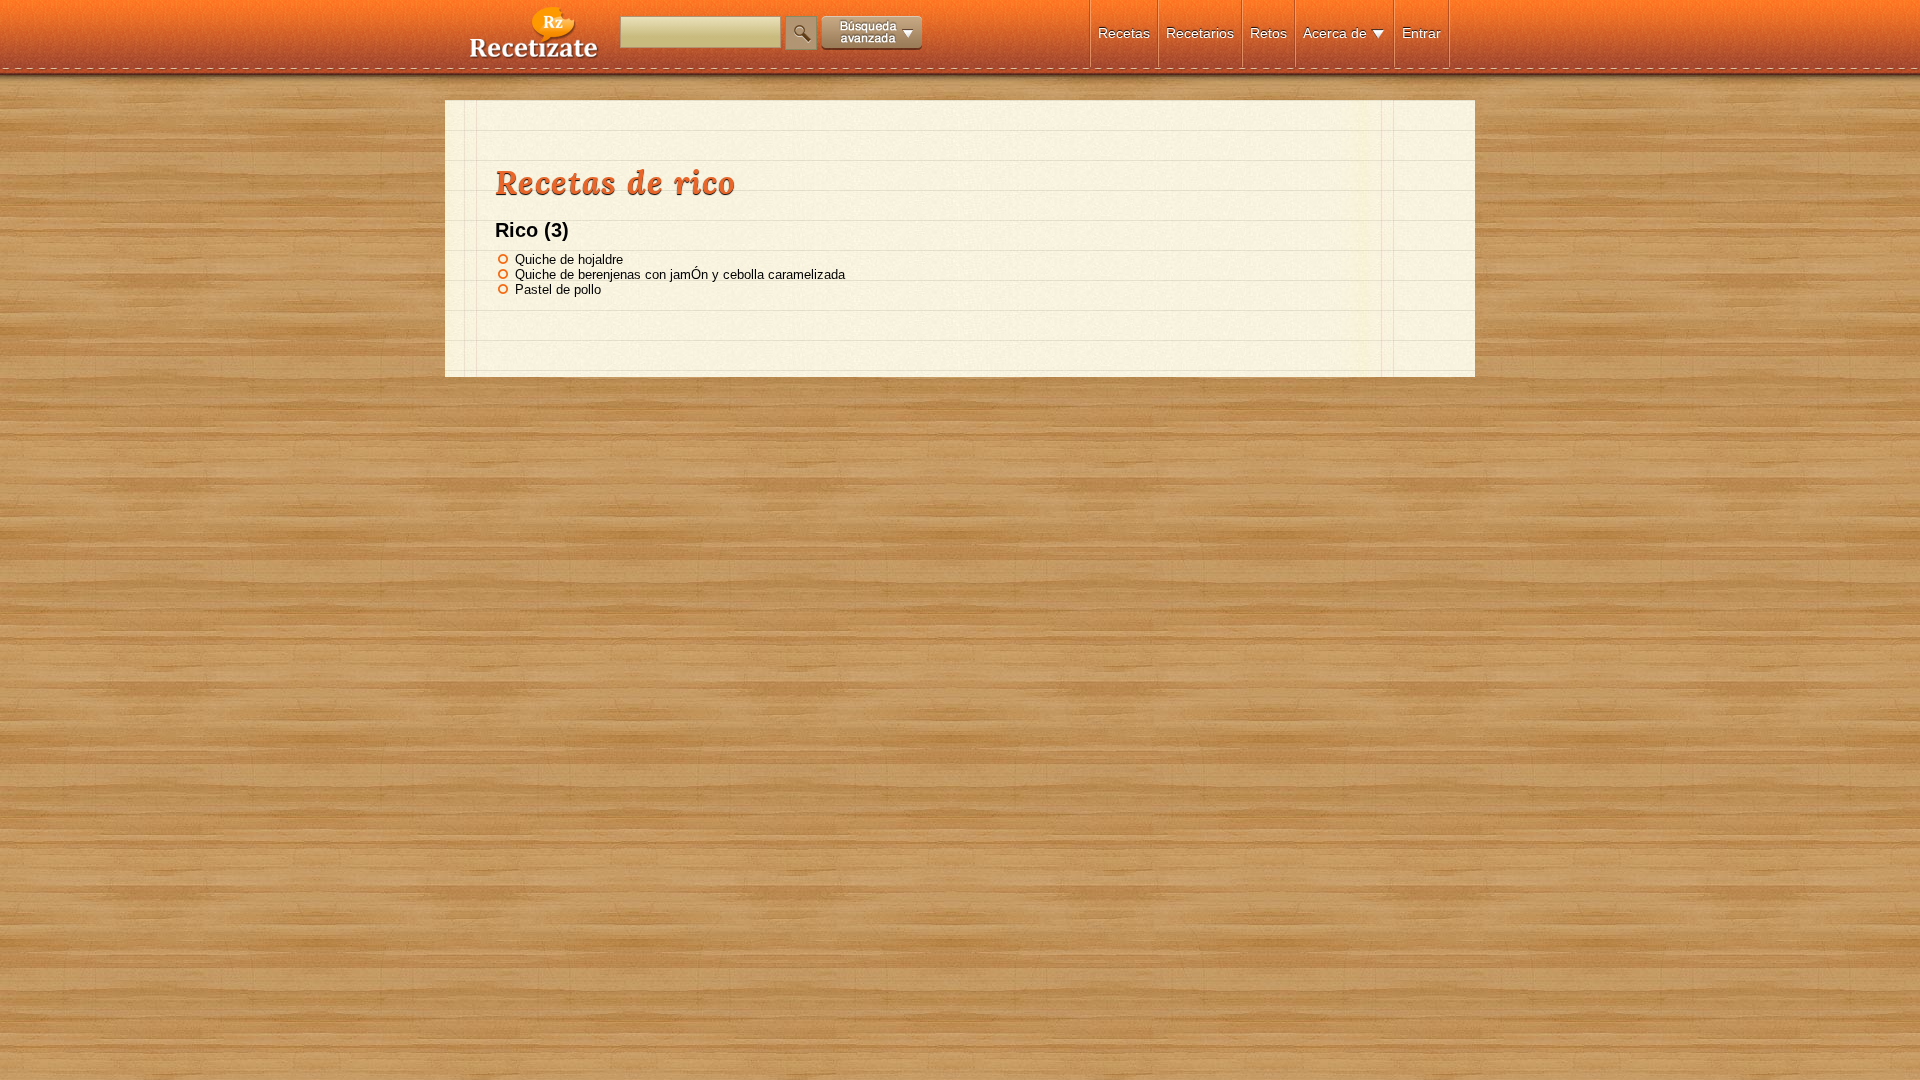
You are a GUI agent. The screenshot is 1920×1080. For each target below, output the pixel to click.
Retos (1268, 33)
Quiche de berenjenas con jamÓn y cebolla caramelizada (680, 274)
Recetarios (1200, 33)
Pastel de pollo (558, 289)
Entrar (1421, 33)
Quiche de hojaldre (569, 259)
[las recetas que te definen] (534, 53)
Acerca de (1335, 33)
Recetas (1124, 33)
